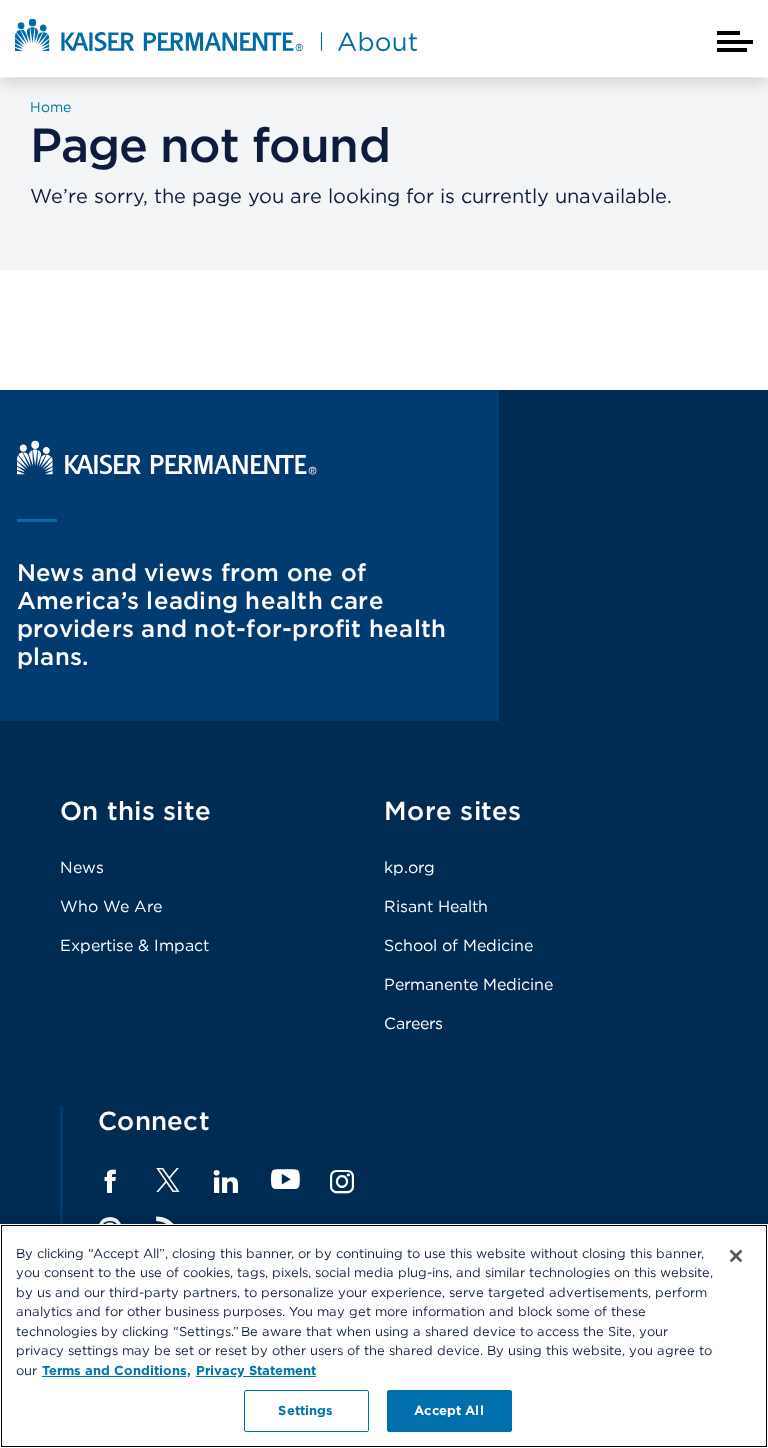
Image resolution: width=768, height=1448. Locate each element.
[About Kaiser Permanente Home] (216, 53)
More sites (453, 810)
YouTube (285, 1180)
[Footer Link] (168, 1186)
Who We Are (111, 906)
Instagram (342, 1182)
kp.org (409, 867)
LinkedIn (226, 1182)
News (82, 867)
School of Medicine (458, 945)
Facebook (110, 1182)
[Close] (736, 1256)
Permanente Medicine (468, 984)
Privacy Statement (256, 1370)
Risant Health (436, 906)
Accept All (448, 1410)
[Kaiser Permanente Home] (167, 469)
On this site (135, 810)
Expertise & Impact (134, 945)
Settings (305, 1410)
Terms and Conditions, (116, 1370)
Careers (413, 1023)
